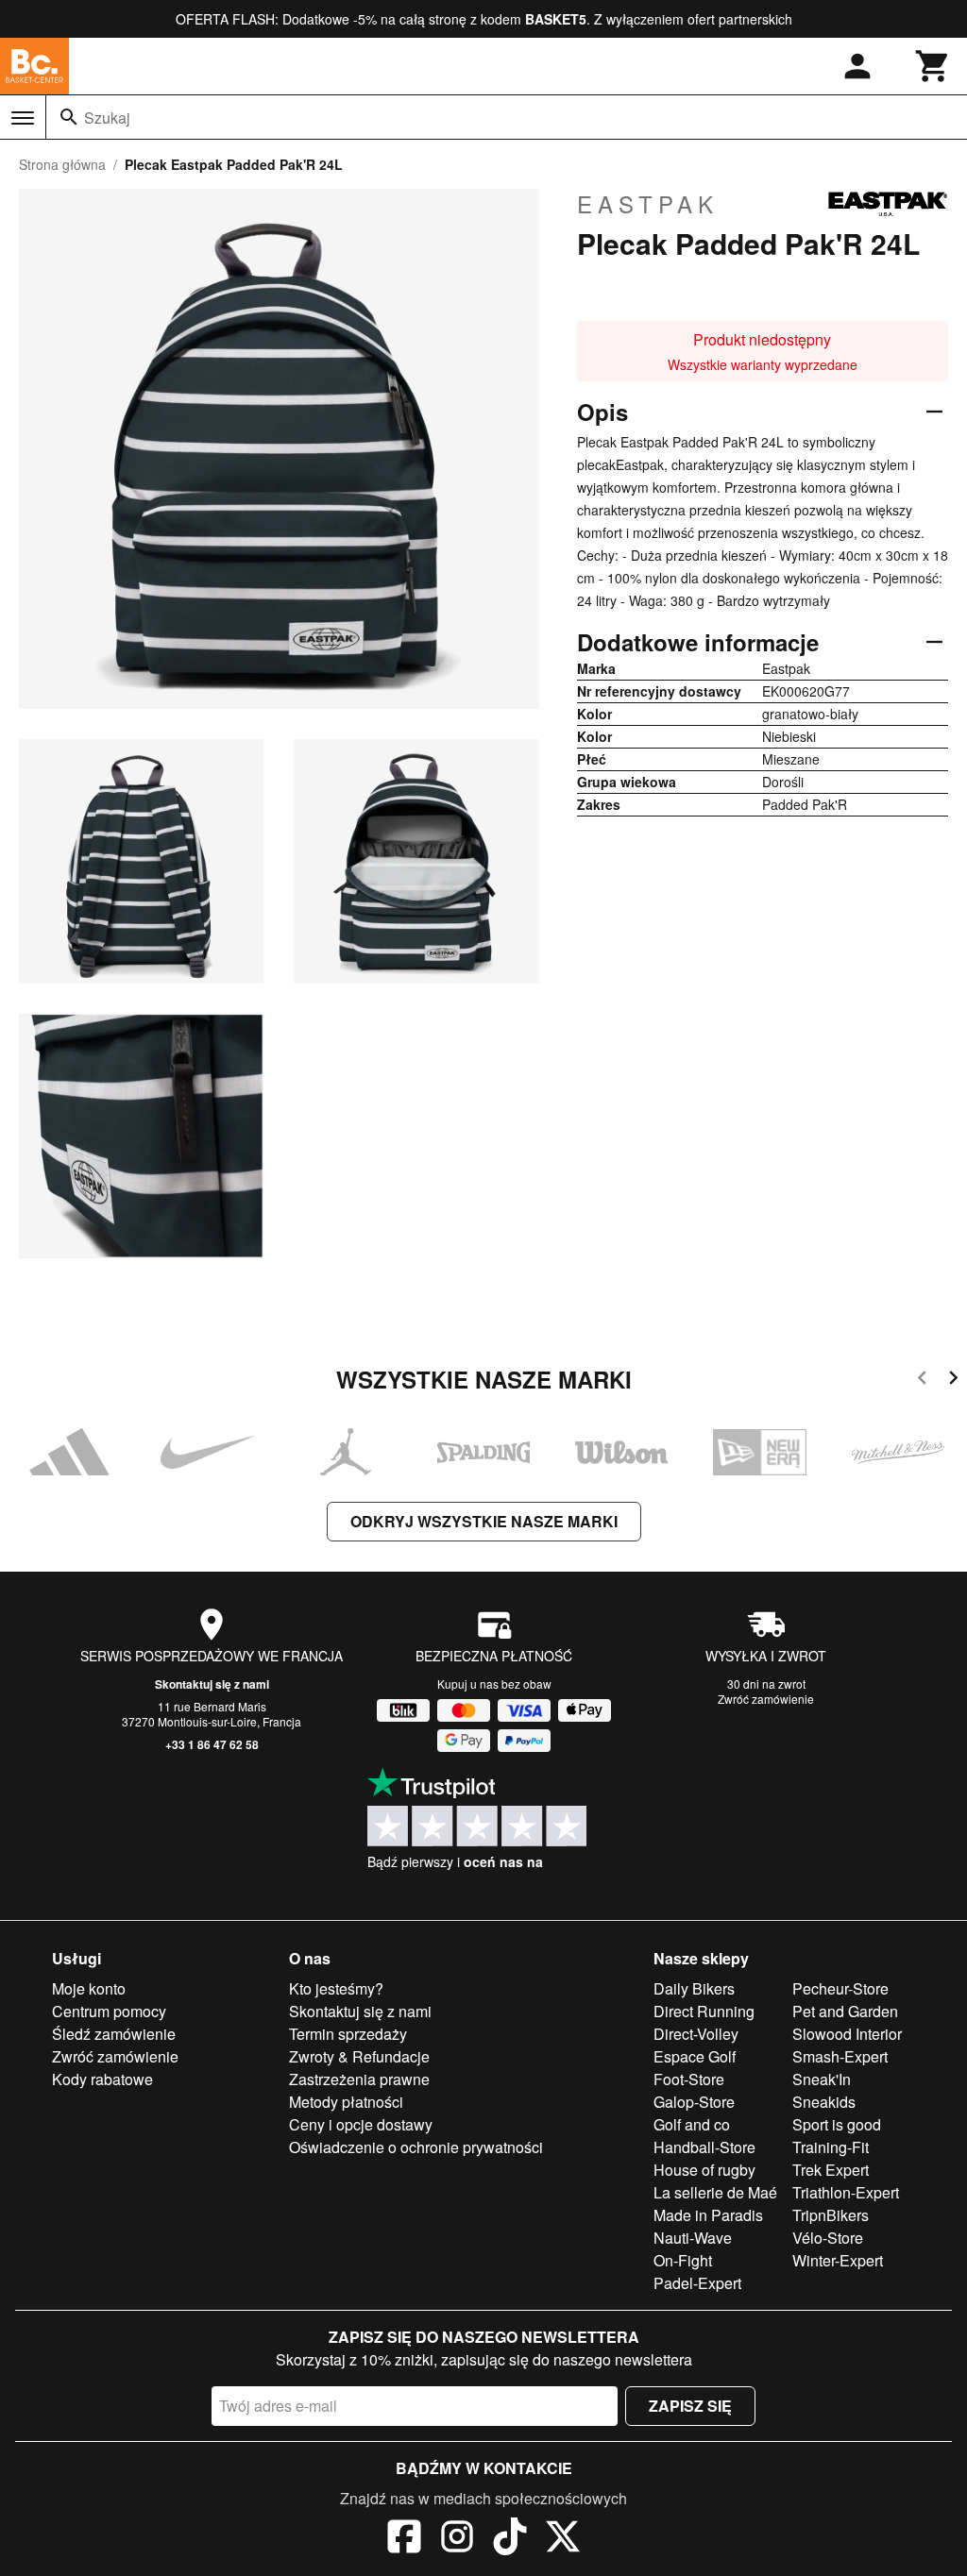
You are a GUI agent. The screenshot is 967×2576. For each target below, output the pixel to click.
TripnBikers (831, 2215)
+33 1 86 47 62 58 (212, 1744)
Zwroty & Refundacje (359, 2056)
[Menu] (23, 118)
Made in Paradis (708, 2215)
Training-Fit (831, 2147)
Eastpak (648, 204)
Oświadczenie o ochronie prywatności (416, 2147)
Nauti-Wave (693, 2238)
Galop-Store (694, 2102)
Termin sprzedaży (348, 2034)
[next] (953, 1381)
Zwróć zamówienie (766, 1699)
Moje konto (89, 1988)
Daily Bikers (694, 1988)
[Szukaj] (69, 117)
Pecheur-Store (840, 1988)
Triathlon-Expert (846, 2192)
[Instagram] (457, 2539)
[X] (563, 2539)
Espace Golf (695, 2056)
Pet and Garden (845, 2011)
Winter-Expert (838, 2260)
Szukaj (107, 118)
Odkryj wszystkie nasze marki (484, 1521)
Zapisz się (690, 2406)
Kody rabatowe (102, 2079)
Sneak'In (822, 2079)
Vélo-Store (828, 2238)
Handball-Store (704, 2147)
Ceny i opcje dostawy (361, 2124)
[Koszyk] (933, 66)
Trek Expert (831, 2170)
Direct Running (704, 2011)
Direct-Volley (696, 2034)
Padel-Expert (697, 2283)
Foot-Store (689, 2079)
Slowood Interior (847, 2034)
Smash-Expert (840, 2056)
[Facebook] (404, 2539)
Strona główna (62, 164)
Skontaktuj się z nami (212, 1684)
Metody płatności (346, 2102)
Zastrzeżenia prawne (359, 2079)
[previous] (922, 1381)
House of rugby (704, 2170)
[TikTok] (510, 2539)
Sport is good (837, 2124)
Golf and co (692, 2124)
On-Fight (683, 2260)
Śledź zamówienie (114, 2034)
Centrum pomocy (109, 2011)
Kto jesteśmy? (336, 1988)
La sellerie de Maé (715, 2192)
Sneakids (824, 2102)
